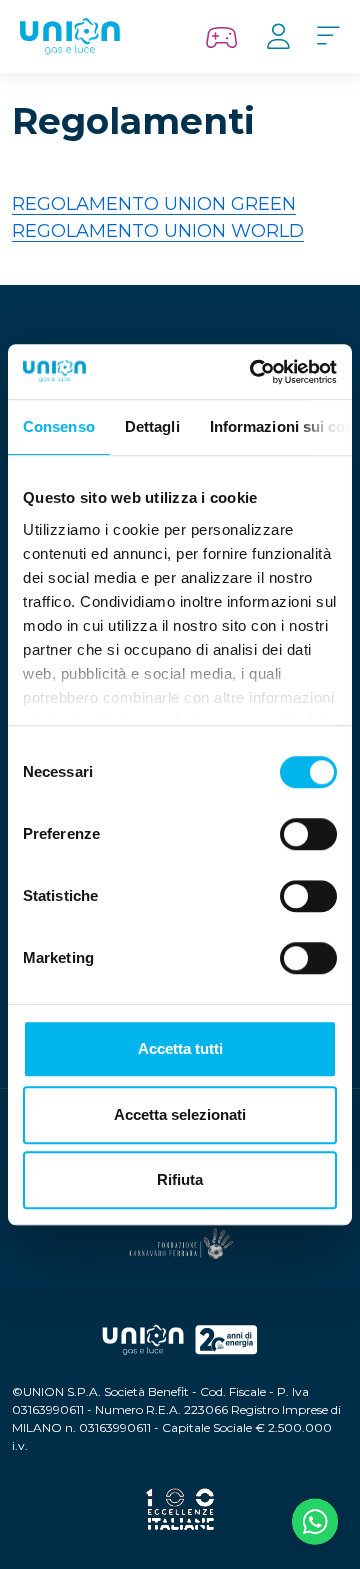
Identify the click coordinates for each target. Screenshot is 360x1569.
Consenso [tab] (59, 426)
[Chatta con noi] (315, 1524)
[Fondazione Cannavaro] (180, 1243)
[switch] (308, 834)
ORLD (277, 231)
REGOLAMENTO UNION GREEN (154, 204)
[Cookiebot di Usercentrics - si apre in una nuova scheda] (254, 372)
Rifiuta (180, 1179)
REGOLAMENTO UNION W (131, 231)
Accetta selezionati (180, 1114)
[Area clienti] (278, 37)
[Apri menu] (328, 37)
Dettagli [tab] (152, 426)
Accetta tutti (180, 1048)
